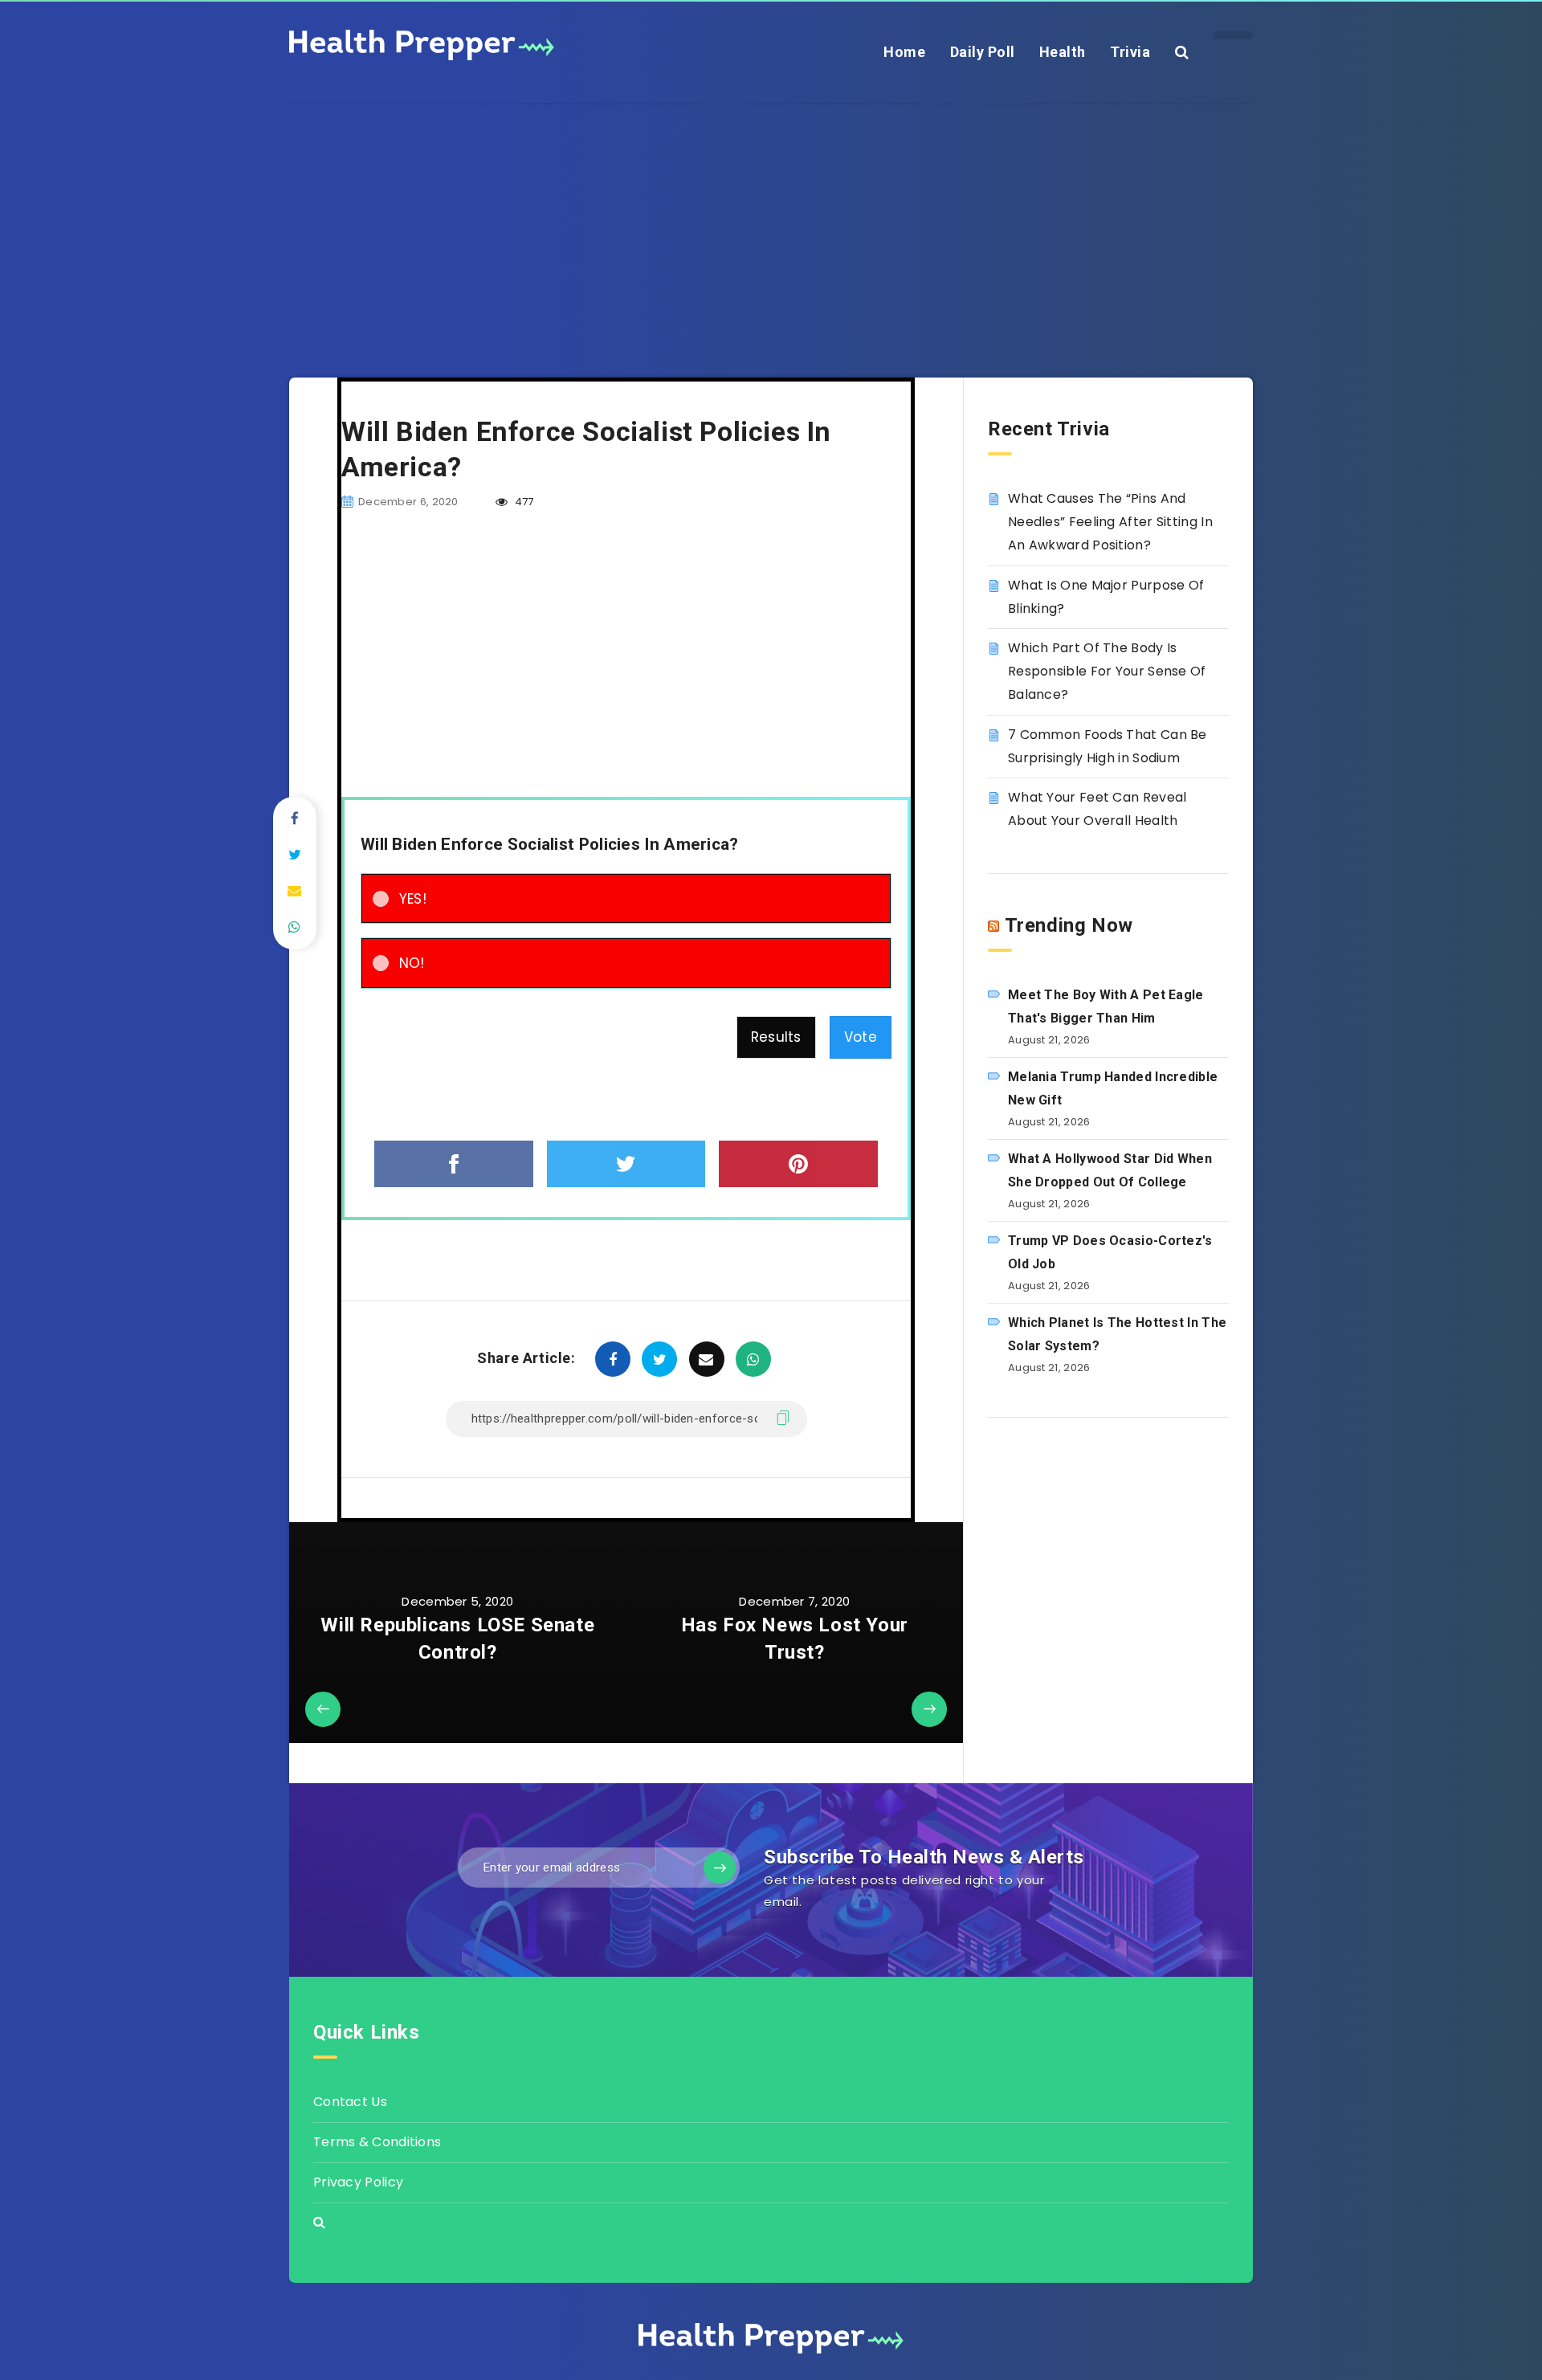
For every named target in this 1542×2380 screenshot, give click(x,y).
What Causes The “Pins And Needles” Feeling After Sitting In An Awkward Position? (1110, 522)
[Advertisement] (771, 217)
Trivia (1130, 52)
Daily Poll (983, 52)
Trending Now (1069, 925)
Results (776, 1037)
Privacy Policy (358, 2182)
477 (522, 502)
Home (904, 52)
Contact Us (350, 2102)
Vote (861, 1037)
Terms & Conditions (377, 2142)
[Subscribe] (720, 1868)
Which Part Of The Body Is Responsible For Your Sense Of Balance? (1107, 671)
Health (1063, 52)
